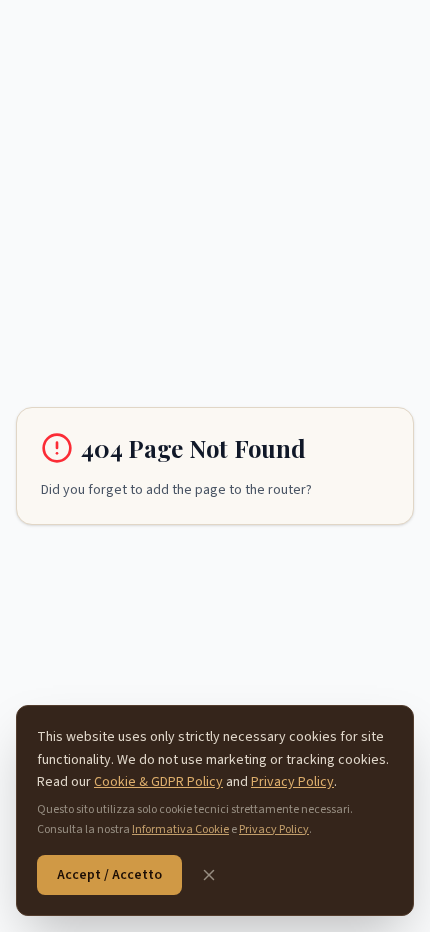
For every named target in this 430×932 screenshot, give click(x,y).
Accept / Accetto (109, 875)
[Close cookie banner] (209, 875)
